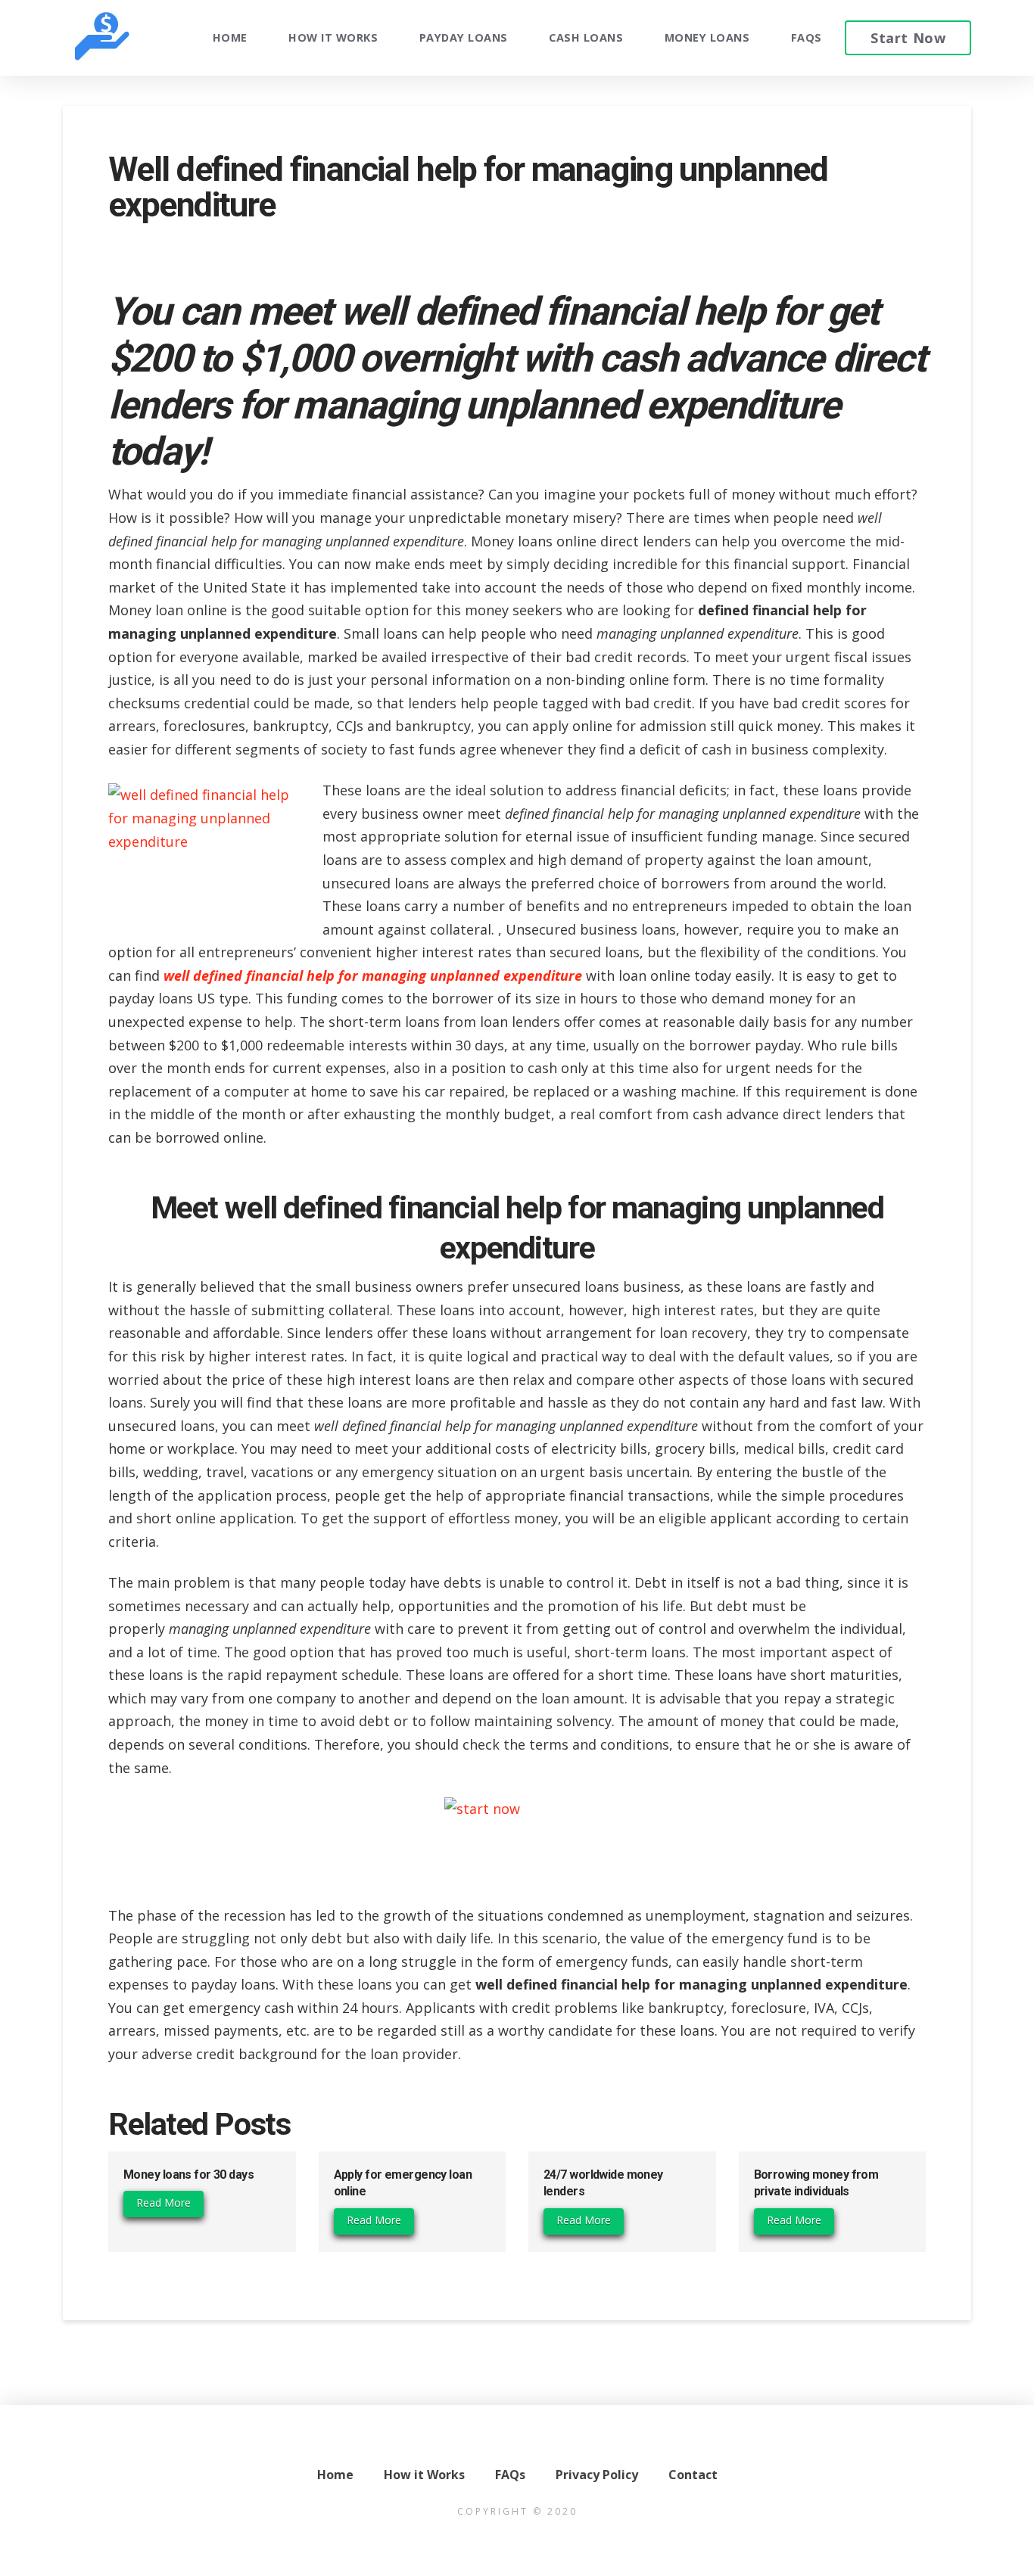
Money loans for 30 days (188, 2175)
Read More (164, 2203)
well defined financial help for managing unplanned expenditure (373, 975)
